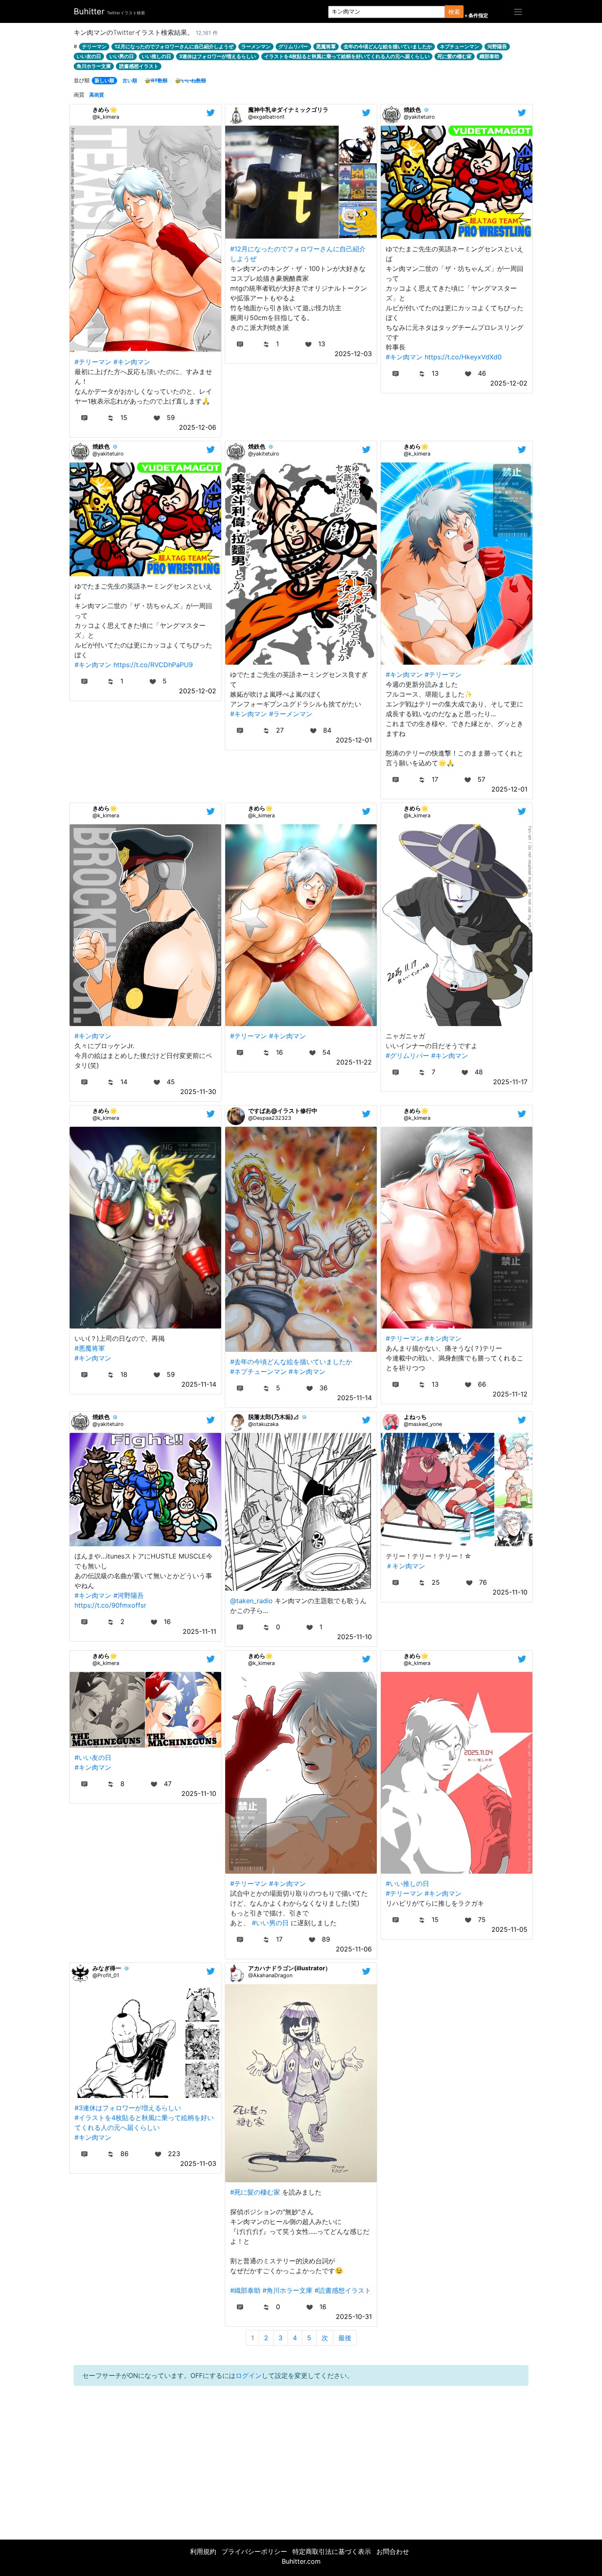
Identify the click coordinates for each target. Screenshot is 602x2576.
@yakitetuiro (419, 117)
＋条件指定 (476, 16)
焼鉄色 (412, 109)
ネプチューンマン (459, 46)
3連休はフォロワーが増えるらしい (217, 56)
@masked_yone (423, 1424)
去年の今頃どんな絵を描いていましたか (388, 46)
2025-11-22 (354, 1062)
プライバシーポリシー (254, 2551)
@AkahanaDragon (270, 1975)
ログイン (249, 2375)
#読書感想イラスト (343, 2290)
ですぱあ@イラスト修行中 (283, 1111)
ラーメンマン (256, 46)
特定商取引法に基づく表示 (332, 2551)
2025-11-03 (198, 2163)
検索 (454, 12)
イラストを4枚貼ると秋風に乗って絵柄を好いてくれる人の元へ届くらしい (347, 56)
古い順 (130, 80)
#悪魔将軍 (90, 1348)
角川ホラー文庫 (94, 66)
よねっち (415, 1417)
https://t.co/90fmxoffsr (110, 1605)
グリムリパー (293, 46)
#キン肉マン (132, 362)
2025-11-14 (199, 1384)
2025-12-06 (198, 427)
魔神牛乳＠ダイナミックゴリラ (288, 109)
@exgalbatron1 (266, 117)
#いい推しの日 (407, 1884)
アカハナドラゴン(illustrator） (290, 1968)
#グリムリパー (407, 1056)
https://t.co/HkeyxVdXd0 (463, 357)
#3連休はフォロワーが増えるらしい (128, 2108)
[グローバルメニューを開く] (518, 11)
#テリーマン (93, 362)
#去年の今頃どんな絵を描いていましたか (291, 1362)
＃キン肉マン (405, 1566)
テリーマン (94, 46)
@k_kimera (106, 117)
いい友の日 (89, 56)
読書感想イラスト (139, 66)
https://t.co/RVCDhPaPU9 (153, 665)
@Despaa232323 (270, 1118)
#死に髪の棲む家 (255, 2192)
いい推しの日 (156, 56)
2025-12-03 (353, 354)
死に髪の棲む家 (455, 56)
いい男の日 (122, 56)
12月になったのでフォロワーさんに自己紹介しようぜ (174, 46)
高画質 (97, 95)
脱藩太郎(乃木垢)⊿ (274, 1417)
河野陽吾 (497, 46)
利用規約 (203, 2551)
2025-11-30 (198, 1092)
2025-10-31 (354, 2317)
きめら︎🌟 (105, 109)
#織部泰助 (245, 2290)
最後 (345, 2338)
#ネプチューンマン (258, 1371)
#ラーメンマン (291, 714)
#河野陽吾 (129, 1595)
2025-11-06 (354, 1949)
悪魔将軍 (326, 46)
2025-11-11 (199, 1631)
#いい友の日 (93, 1757)
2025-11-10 (354, 1637)
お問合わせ (393, 2551)
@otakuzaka (263, 1424)
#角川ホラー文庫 (287, 2290)
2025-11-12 (510, 1394)
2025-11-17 (510, 1082)
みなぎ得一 (107, 1968)
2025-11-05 (509, 1929)
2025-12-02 (509, 383)
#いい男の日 (270, 1923)
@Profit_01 (106, 1975)
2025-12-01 (354, 740)
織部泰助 (489, 56)
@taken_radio (251, 1601)
